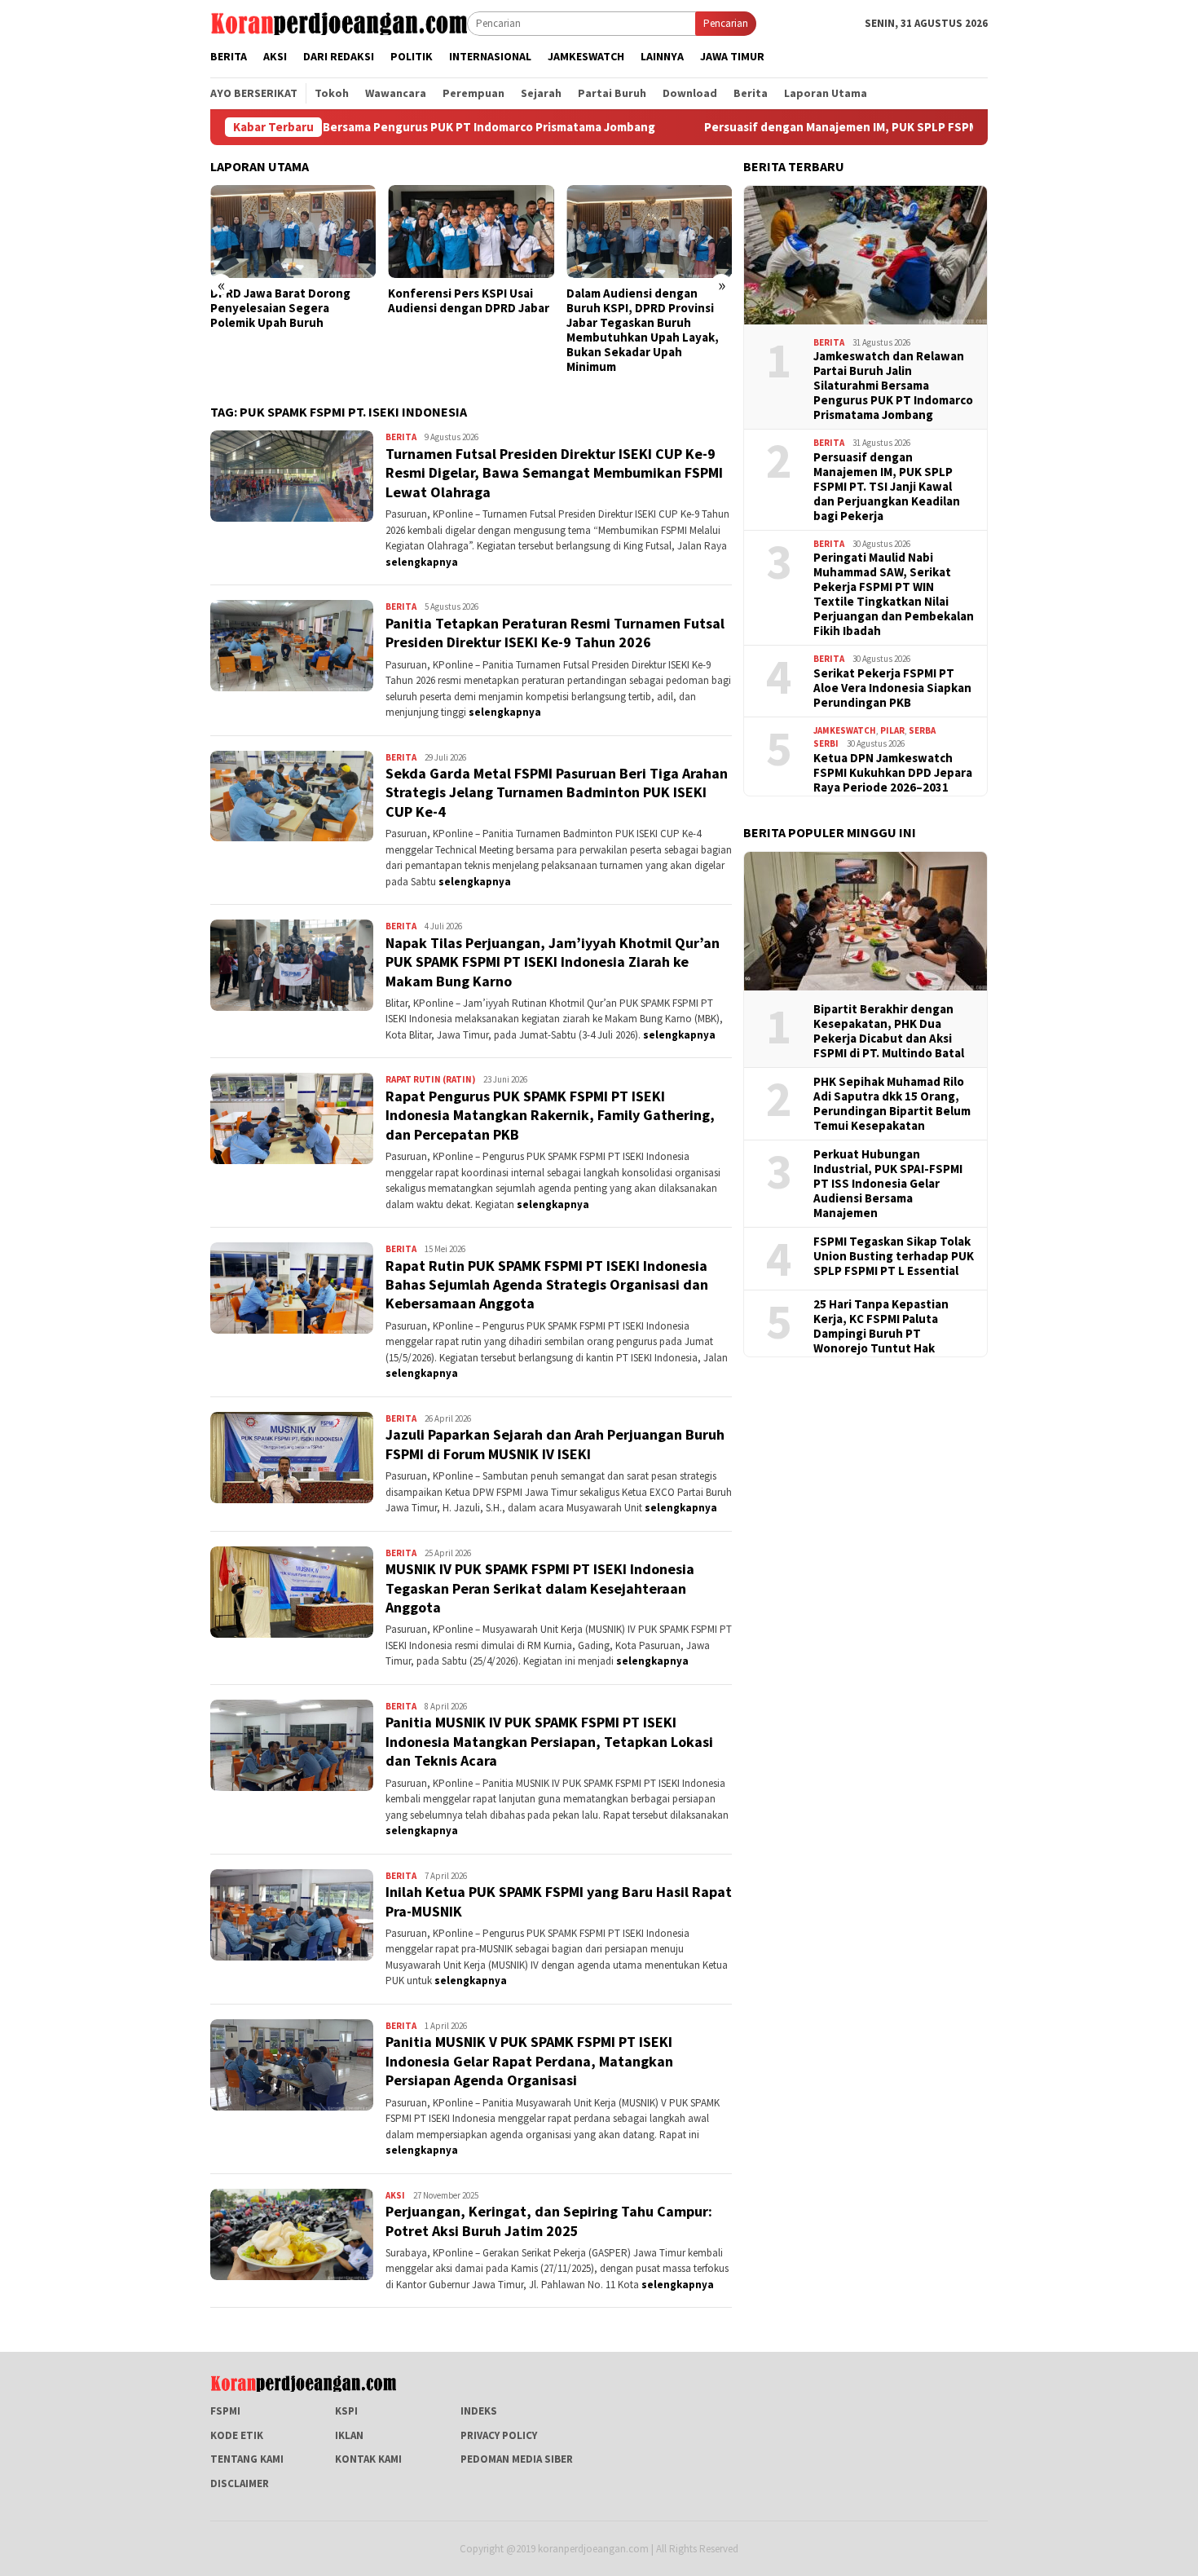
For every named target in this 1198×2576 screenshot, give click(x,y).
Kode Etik (237, 2435)
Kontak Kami (368, 2459)
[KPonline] (339, 22)
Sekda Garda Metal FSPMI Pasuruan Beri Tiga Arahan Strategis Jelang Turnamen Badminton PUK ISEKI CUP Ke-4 (557, 792)
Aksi (395, 2195)
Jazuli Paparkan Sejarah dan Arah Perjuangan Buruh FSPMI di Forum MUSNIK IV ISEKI (555, 1444)
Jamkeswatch (845, 730)
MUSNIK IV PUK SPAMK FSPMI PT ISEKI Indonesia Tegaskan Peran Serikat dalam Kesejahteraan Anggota (540, 1588)
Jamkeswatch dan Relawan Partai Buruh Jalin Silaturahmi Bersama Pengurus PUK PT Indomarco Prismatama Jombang (893, 386)
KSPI (346, 2411)
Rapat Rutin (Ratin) (430, 1079)
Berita (401, 437)
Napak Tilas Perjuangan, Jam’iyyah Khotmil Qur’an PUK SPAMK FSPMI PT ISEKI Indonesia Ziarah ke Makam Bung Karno (553, 962)
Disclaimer (240, 2483)
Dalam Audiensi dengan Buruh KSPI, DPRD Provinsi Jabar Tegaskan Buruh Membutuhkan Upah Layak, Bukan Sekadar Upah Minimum (643, 330)
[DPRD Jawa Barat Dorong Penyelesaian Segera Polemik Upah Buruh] (293, 232)
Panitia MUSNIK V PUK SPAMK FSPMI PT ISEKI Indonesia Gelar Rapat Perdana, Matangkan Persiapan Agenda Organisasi (529, 2061)
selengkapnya (422, 562)
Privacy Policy (499, 2435)
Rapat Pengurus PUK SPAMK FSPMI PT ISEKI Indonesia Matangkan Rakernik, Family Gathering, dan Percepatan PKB (550, 1115)
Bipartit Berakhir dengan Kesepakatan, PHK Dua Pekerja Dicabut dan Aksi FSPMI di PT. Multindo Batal (889, 1031)
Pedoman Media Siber (517, 2459)
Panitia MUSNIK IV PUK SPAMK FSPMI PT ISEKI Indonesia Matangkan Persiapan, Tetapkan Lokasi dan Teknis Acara (549, 1741)
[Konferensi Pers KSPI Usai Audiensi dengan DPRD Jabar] (471, 232)
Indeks (479, 2411)
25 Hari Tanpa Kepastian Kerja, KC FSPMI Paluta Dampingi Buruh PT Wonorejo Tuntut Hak (881, 1326)
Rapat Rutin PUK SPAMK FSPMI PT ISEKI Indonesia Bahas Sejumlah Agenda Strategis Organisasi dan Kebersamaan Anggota (547, 1285)
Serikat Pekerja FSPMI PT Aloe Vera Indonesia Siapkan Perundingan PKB (892, 688)
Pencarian (726, 23)
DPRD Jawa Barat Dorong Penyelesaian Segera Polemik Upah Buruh (280, 308)
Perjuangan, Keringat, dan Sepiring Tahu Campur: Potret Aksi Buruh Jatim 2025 (549, 2221)
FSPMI (225, 2411)
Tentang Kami (247, 2459)
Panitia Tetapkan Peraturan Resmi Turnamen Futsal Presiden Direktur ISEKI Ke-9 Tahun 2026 (555, 633)
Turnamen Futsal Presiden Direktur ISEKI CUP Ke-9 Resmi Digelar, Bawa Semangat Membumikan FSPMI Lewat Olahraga (554, 473)
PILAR (892, 730)
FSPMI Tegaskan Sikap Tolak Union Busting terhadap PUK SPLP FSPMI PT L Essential (894, 1256)
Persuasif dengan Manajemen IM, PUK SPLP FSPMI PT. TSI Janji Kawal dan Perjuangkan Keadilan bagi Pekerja (892, 127)
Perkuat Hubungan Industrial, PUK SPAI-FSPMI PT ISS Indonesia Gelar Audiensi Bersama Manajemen (888, 1184)
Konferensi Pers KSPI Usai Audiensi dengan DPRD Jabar (469, 301)
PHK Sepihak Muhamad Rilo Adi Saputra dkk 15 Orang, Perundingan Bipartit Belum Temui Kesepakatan (892, 1104)
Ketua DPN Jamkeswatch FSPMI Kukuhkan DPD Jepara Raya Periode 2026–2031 (893, 773)
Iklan (349, 2435)
